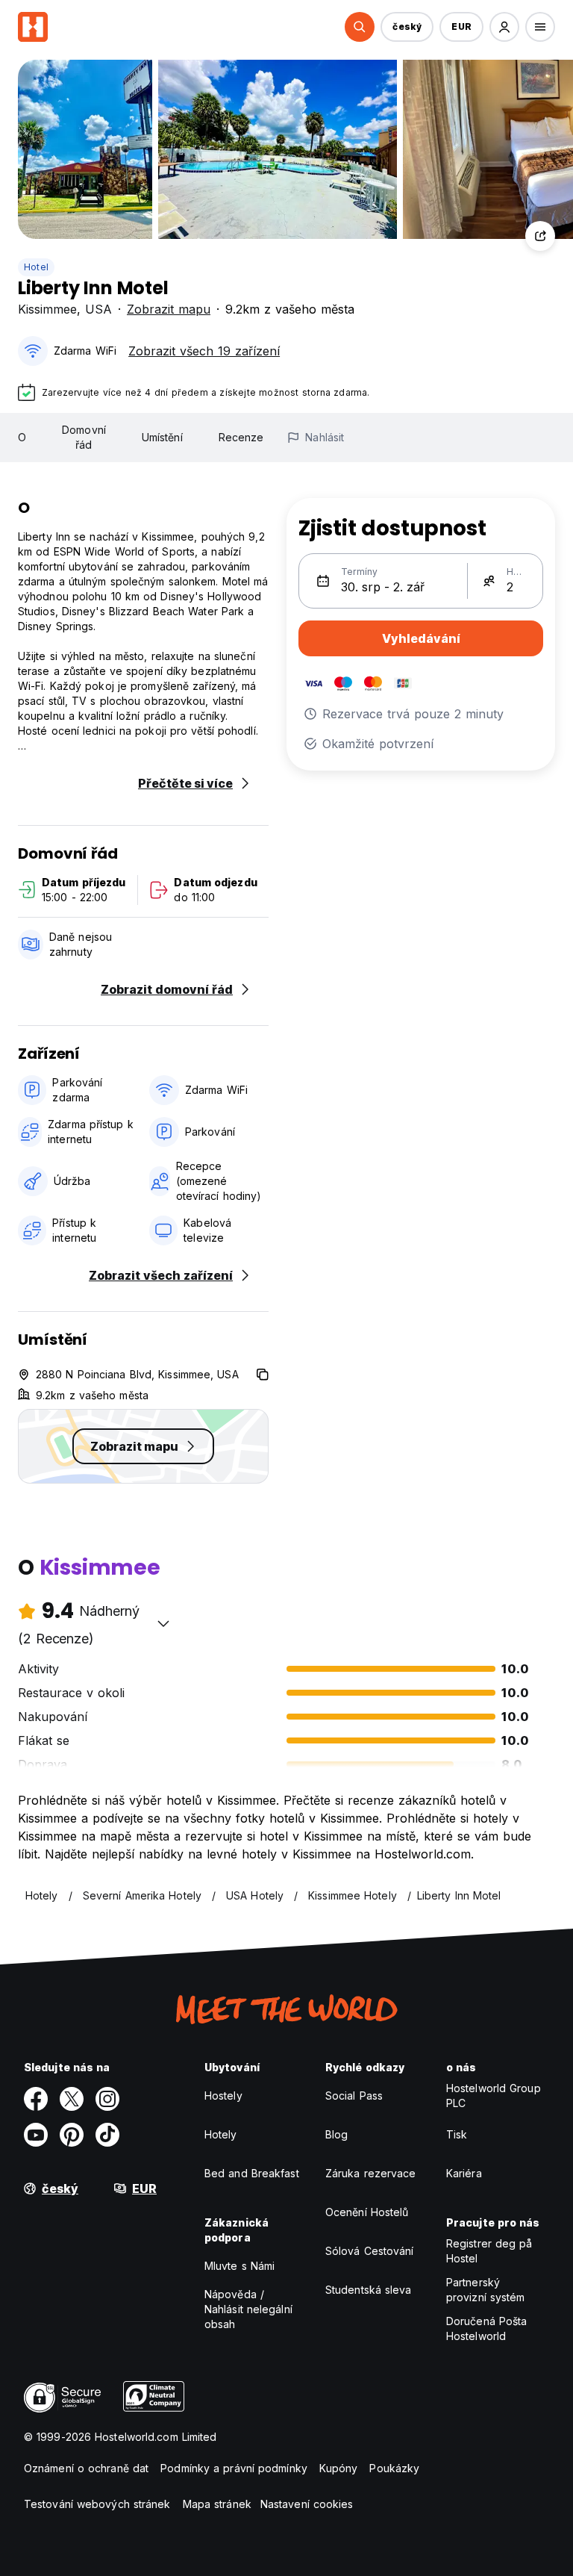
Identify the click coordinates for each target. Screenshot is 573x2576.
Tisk (457, 2134)
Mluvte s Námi (239, 2266)
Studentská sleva (369, 2290)
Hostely (223, 2096)
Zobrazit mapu (169, 309)
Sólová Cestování (370, 2251)
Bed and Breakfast (252, 2173)
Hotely (221, 2134)
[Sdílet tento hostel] (540, 236)
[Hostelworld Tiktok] (107, 2135)
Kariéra (464, 2173)
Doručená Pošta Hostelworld (486, 2328)
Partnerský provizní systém (486, 2290)
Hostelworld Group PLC (494, 2096)
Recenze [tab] (241, 437)
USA (98, 309)
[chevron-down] (163, 1623)
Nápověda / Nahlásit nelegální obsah (248, 2309)
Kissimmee (47, 309)
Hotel (36, 267)
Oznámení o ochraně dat (86, 2468)
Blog (336, 2134)
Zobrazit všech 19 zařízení (204, 351)
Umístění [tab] (162, 437)
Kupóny (339, 2468)
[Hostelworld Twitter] (72, 2099)
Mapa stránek (217, 2504)
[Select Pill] (360, 27)
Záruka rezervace (371, 2173)
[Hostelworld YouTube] (36, 2135)
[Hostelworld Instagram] (107, 2099)
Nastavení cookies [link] (307, 2504)
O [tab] (22, 437)
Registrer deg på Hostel (489, 2251)
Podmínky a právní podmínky (234, 2468)
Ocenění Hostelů (367, 2212)
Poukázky (394, 2468)
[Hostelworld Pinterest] (72, 2135)
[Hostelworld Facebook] (36, 2099)
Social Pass (354, 2096)
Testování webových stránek (97, 2504)
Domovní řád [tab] (84, 437)
